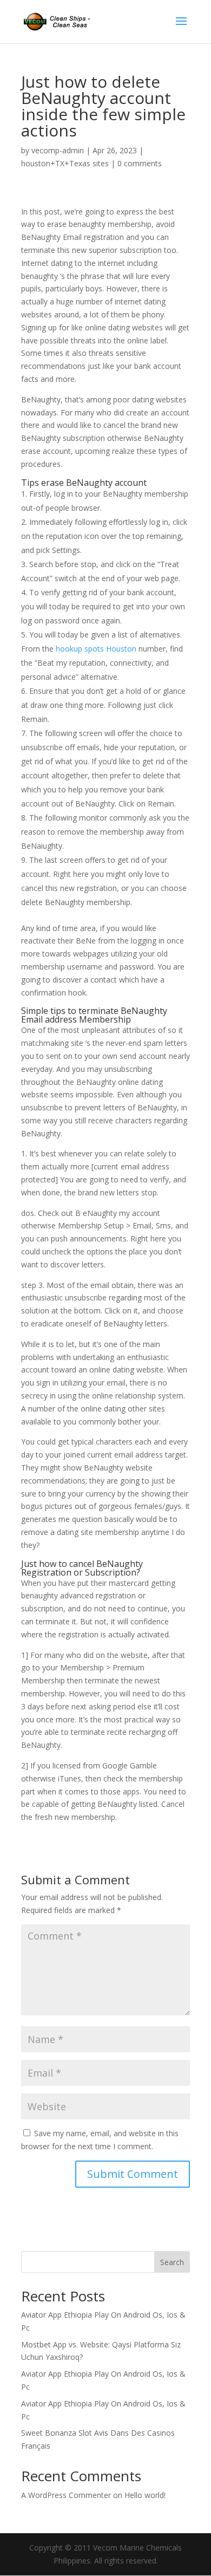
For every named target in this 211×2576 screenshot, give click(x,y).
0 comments (140, 163)
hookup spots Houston (96, 649)
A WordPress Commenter (66, 2495)
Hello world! (145, 2495)
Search (172, 2262)
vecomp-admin (58, 150)
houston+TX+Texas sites (65, 163)
